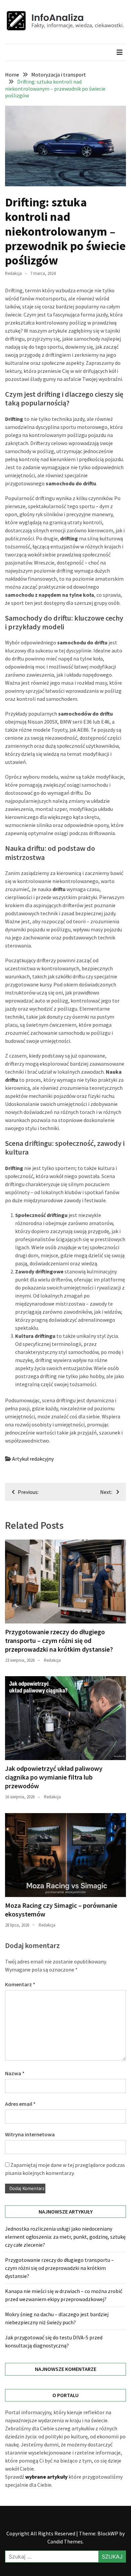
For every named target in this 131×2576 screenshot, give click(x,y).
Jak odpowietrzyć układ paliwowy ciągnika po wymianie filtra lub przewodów (54, 1777)
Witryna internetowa (30, 2134)
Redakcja (13, 273)
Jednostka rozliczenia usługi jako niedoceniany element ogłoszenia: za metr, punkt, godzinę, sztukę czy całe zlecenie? (65, 2237)
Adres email (20, 2104)
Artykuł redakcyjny (33, 1459)
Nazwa (15, 2073)
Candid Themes (65, 2541)
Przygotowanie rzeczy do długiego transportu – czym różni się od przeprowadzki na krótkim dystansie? (59, 1640)
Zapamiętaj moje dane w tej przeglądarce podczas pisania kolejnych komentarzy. (65, 2169)
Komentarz (20, 1984)
